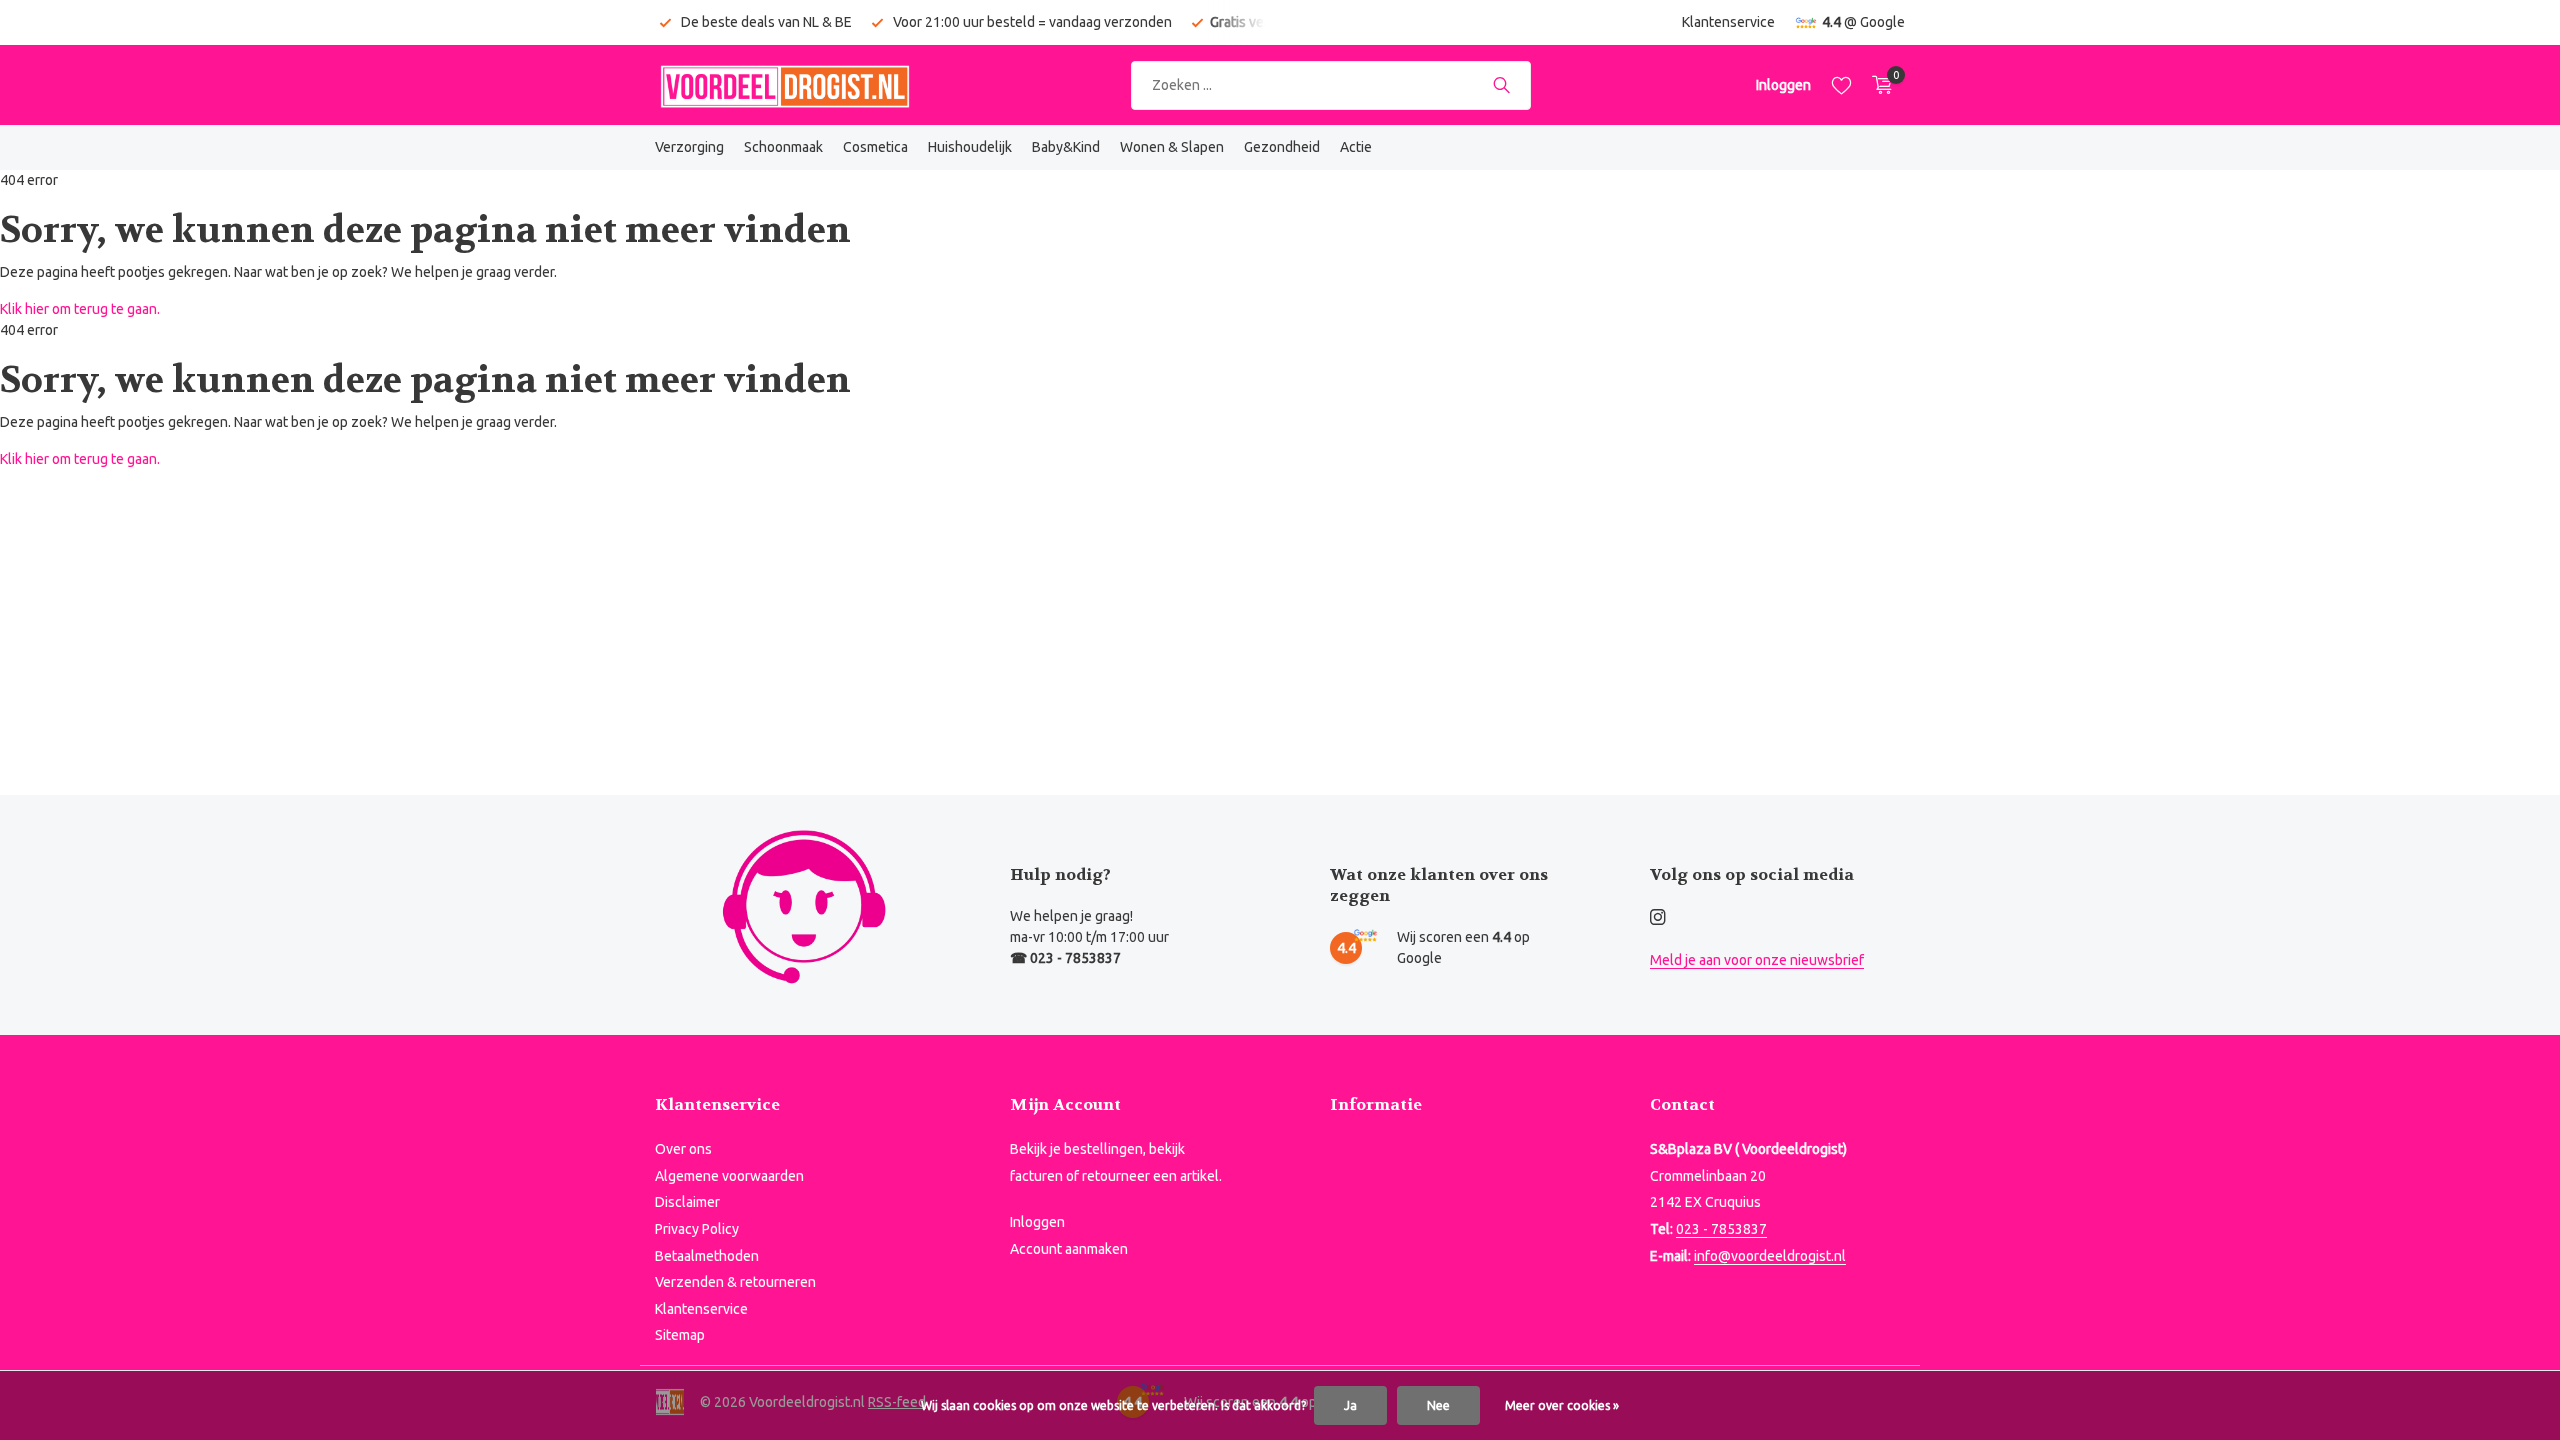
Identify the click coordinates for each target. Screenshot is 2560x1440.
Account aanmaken (1069, 1249)
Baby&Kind (1066, 147)
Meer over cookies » (1562, 1405)
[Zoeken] (1501, 85)
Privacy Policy (697, 1229)
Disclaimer (687, 1202)
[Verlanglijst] (1841, 85)
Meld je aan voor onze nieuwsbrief (1757, 960)
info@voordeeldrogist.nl (1770, 1256)
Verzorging (689, 147)
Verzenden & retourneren (735, 1282)
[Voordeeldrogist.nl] (785, 85)
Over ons (683, 1149)
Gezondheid (1282, 147)
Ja (1350, 1405)
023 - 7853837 (1721, 1229)
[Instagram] (1658, 918)
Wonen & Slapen (1172, 147)
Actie (1356, 147)
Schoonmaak (783, 147)
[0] (1877, 85)
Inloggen (1037, 1222)
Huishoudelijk (970, 147)
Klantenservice (1728, 22)
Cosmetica (875, 147)
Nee (1438, 1405)
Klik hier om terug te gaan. (80, 309)
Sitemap (680, 1335)
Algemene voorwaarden (729, 1176)
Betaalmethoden (707, 1256)
